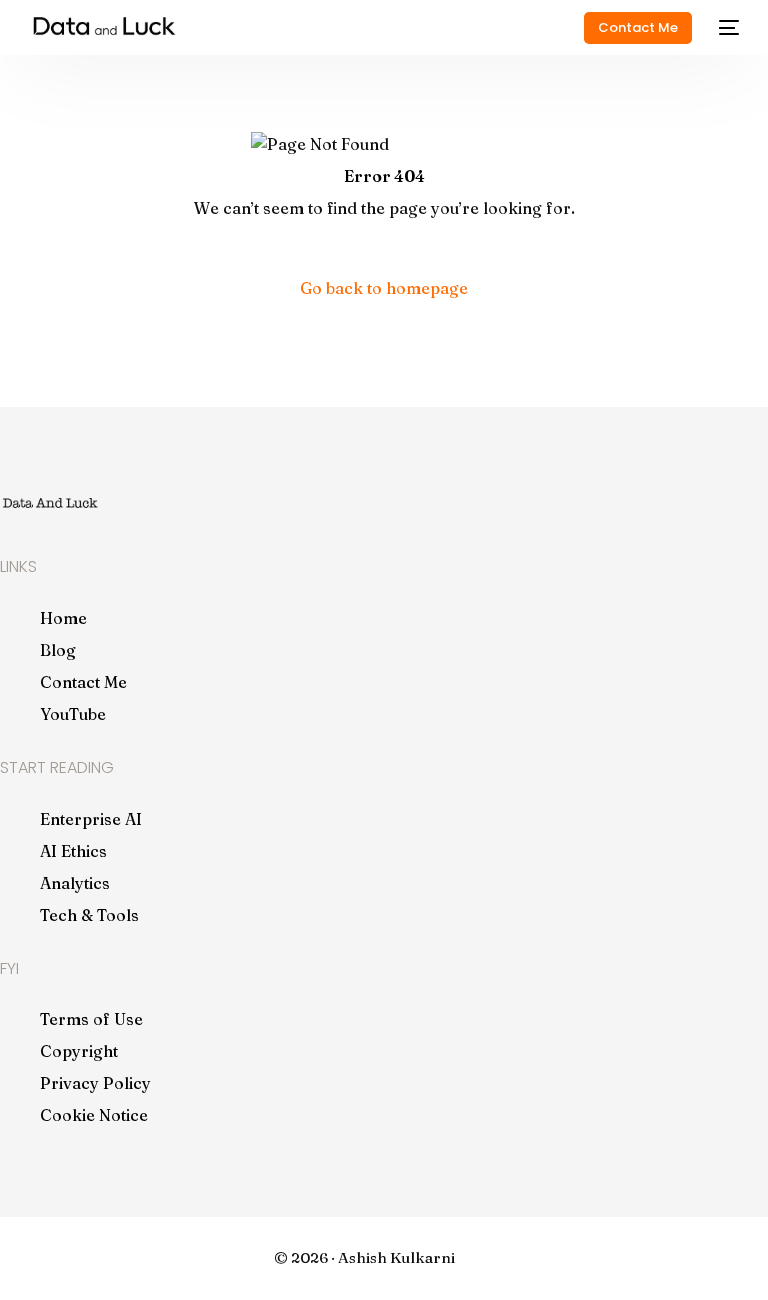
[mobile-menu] (725, 27)
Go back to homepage (384, 288)
